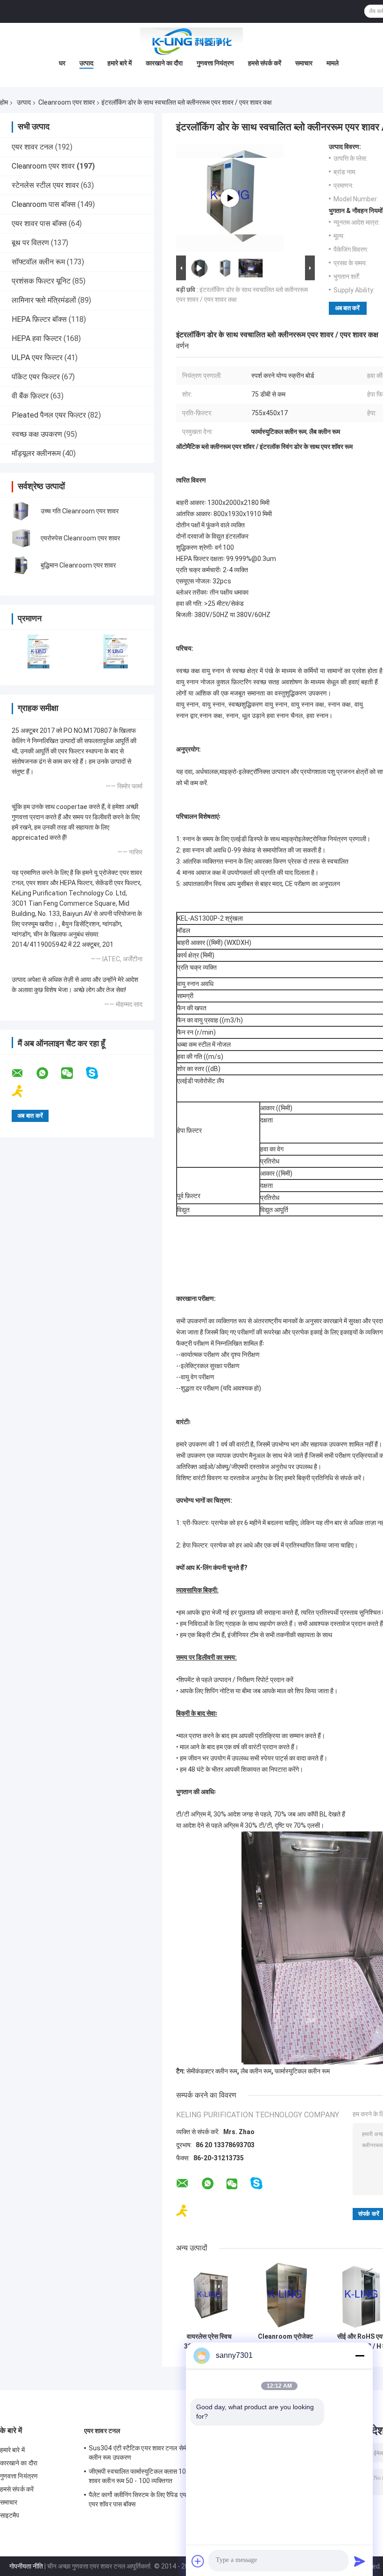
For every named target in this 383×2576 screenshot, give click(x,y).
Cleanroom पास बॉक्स (44, 204)
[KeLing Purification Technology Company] (191, 42)
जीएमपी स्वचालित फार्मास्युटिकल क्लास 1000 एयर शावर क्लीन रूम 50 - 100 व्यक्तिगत (147, 2476)
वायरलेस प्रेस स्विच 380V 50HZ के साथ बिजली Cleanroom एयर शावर (209, 2342)
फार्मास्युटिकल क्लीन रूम (302, 2071)
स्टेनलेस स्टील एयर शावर (45, 185)
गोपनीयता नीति (26, 2566)
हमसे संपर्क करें (265, 63)
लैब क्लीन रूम (256, 2071)
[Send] (360, 2561)
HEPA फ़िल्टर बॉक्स (39, 319)
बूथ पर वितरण (30, 243)
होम (4, 102)
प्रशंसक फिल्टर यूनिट (41, 281)
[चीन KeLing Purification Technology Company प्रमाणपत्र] (39, 651)
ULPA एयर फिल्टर (37, 358)
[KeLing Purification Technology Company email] (23, 1073)
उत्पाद (86, 63)
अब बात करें (347, 308)
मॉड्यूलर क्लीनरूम (36, 453)
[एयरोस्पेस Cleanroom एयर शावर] (21, 538)
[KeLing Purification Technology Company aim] (24, 1091)
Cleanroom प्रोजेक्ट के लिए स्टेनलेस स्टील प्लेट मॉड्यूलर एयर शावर (285, 2342)
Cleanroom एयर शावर (67, 102)
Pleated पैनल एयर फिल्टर (49, 415)
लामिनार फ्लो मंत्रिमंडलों (44, 300)
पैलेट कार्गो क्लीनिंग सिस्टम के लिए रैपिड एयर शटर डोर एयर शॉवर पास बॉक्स (150, 2499)
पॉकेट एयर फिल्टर (36, 377)
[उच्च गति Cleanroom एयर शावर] (21, 511)
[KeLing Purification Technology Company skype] (98, 1073)
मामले (333, 63)
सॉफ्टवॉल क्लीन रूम (38, 262)
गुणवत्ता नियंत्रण (215, 63)
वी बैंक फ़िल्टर (30, 396)
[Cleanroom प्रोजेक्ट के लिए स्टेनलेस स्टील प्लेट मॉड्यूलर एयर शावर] (285, 2295)
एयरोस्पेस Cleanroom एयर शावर (80, 538)
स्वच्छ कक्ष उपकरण (37, 434)
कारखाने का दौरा (164, 63)
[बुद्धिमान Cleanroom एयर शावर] (21, 565)
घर (62, 63)
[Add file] (198, 2561)
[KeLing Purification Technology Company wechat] (73, 1073)
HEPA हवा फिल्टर (37, 338)
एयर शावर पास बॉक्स (39, 224)
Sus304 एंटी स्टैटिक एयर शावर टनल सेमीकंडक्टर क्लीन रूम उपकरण (148, 2453)
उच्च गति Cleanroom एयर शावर (80, 511)
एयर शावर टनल (32, 147)
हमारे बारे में (120, 63)
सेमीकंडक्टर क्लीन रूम (212, 2071)
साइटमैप (10, 2515)
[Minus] (360, 2356)
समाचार (304, 63)
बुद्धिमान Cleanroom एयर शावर (78, 565)
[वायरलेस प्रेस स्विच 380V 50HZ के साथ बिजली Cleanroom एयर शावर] (209, 2295)
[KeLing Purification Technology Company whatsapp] (48, 1073)
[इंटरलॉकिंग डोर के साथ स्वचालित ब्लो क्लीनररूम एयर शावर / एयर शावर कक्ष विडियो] (230, 198)
